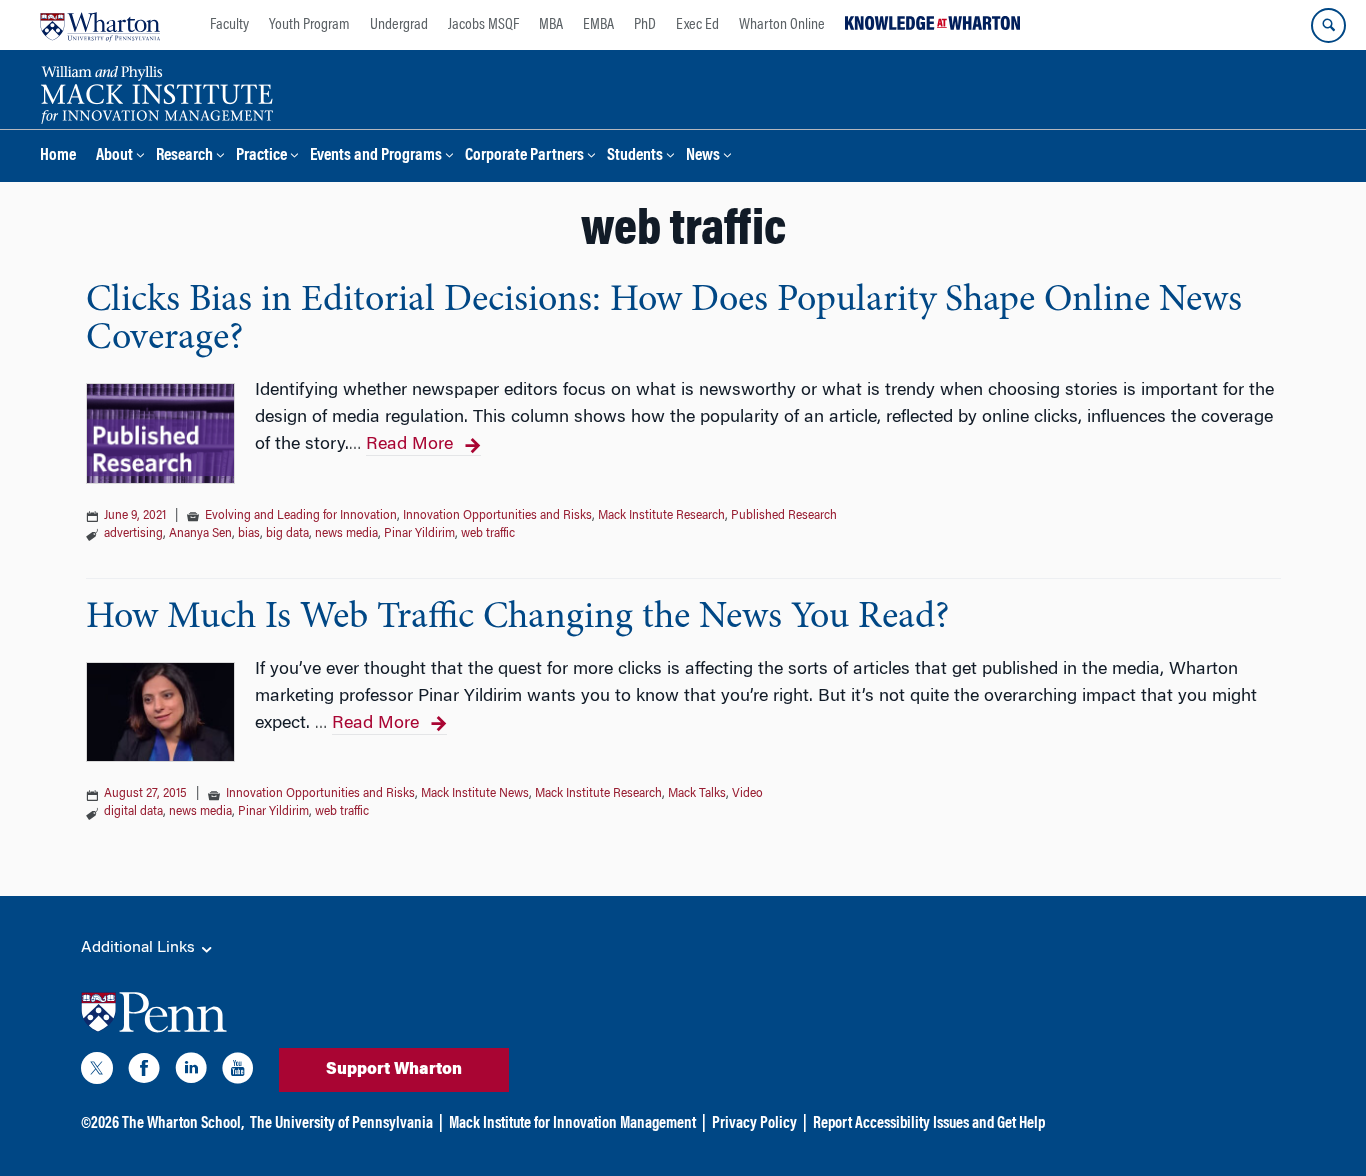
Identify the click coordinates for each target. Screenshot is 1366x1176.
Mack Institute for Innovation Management (572, 1124)
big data (287, 534)
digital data (133, 812)
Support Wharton (394, 1070)
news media (346, 534)
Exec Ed (697, 25)
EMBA (598, 25)
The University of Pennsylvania (341, 1124)
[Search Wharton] (1328, 25)
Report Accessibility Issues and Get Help (929, 1124)
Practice (261, 156)
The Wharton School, (183, 1124)
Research (184, 156)
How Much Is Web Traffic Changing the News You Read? (517, 618)
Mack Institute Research (661, 516)
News (703, 156)
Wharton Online (782, 25)
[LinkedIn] (191, 1072)
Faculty (229, 25)
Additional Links (140, 948)
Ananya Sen (200, 534)
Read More (409, 445)
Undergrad (399, 25)
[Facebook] (144, 1072)
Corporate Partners (524, 156)
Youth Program (309, 25)
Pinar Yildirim (419, 534)
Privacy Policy (754, 1124)
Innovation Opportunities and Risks (497, 516)
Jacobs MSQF (483, 25)
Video (747, 794)
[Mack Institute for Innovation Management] (156, 92)
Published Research (784, 516)
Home (58, 156)
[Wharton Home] (100, 25)
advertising (133, 534)
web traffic (488, 534)
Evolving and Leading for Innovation (301, 516)
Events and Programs (376, 156)
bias (249, 534)
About (114, 156)
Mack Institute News (475, 794)
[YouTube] (238, 1072)
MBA (551, 25)
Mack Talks (697, 794)
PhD (645, 25)
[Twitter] (97, 1072)
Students (635, 156)
